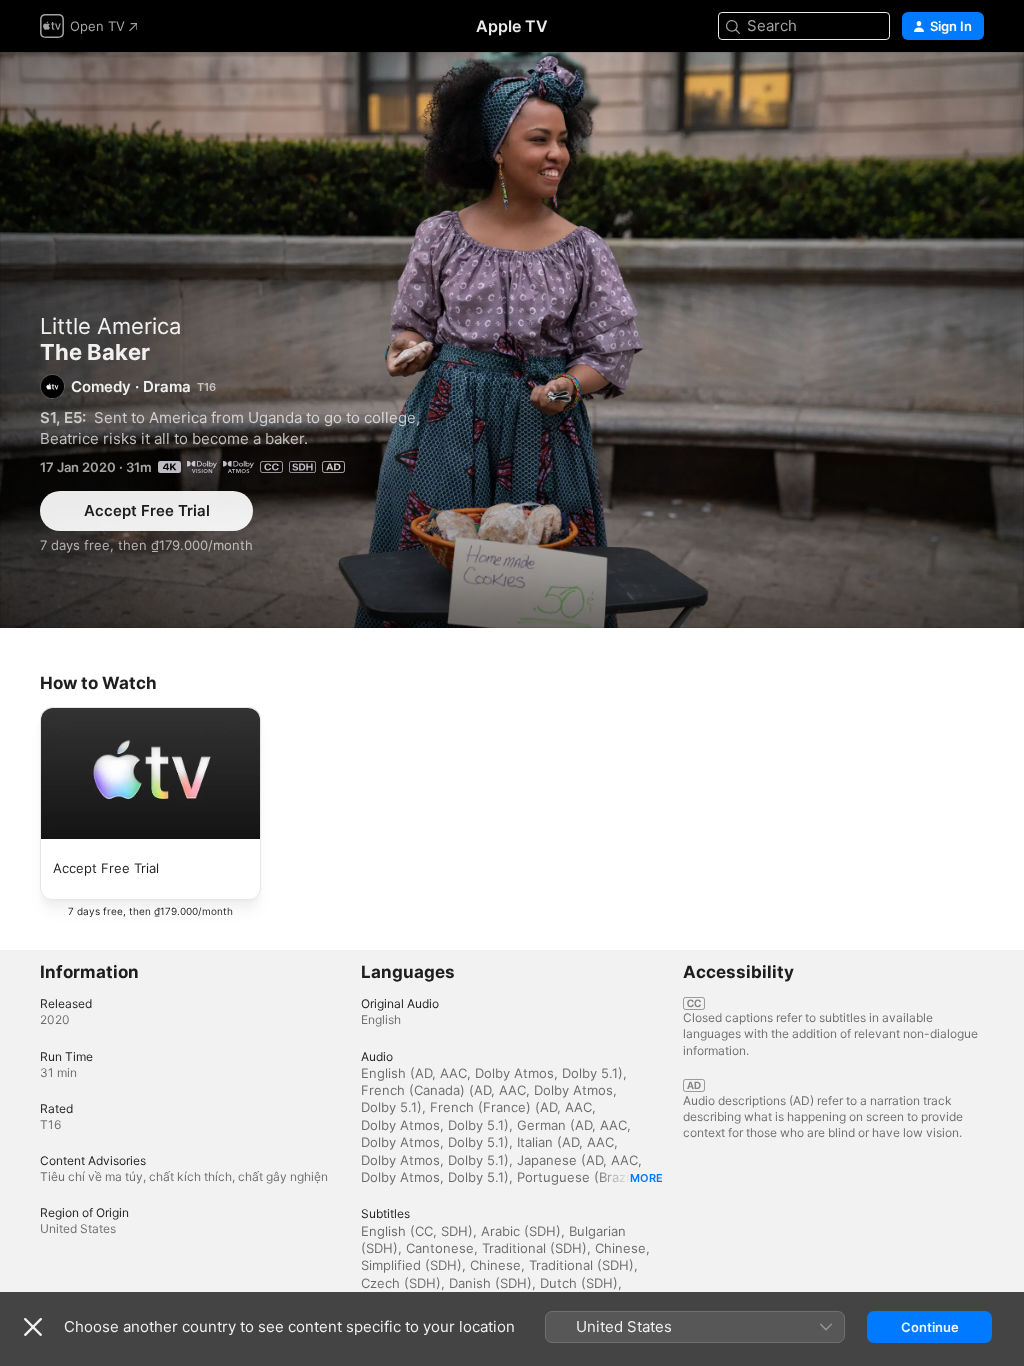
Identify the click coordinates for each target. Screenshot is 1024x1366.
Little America (110, 326)
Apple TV (512, 26)
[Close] (33, 1327)
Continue (930, 1327)
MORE (646, 1178)
